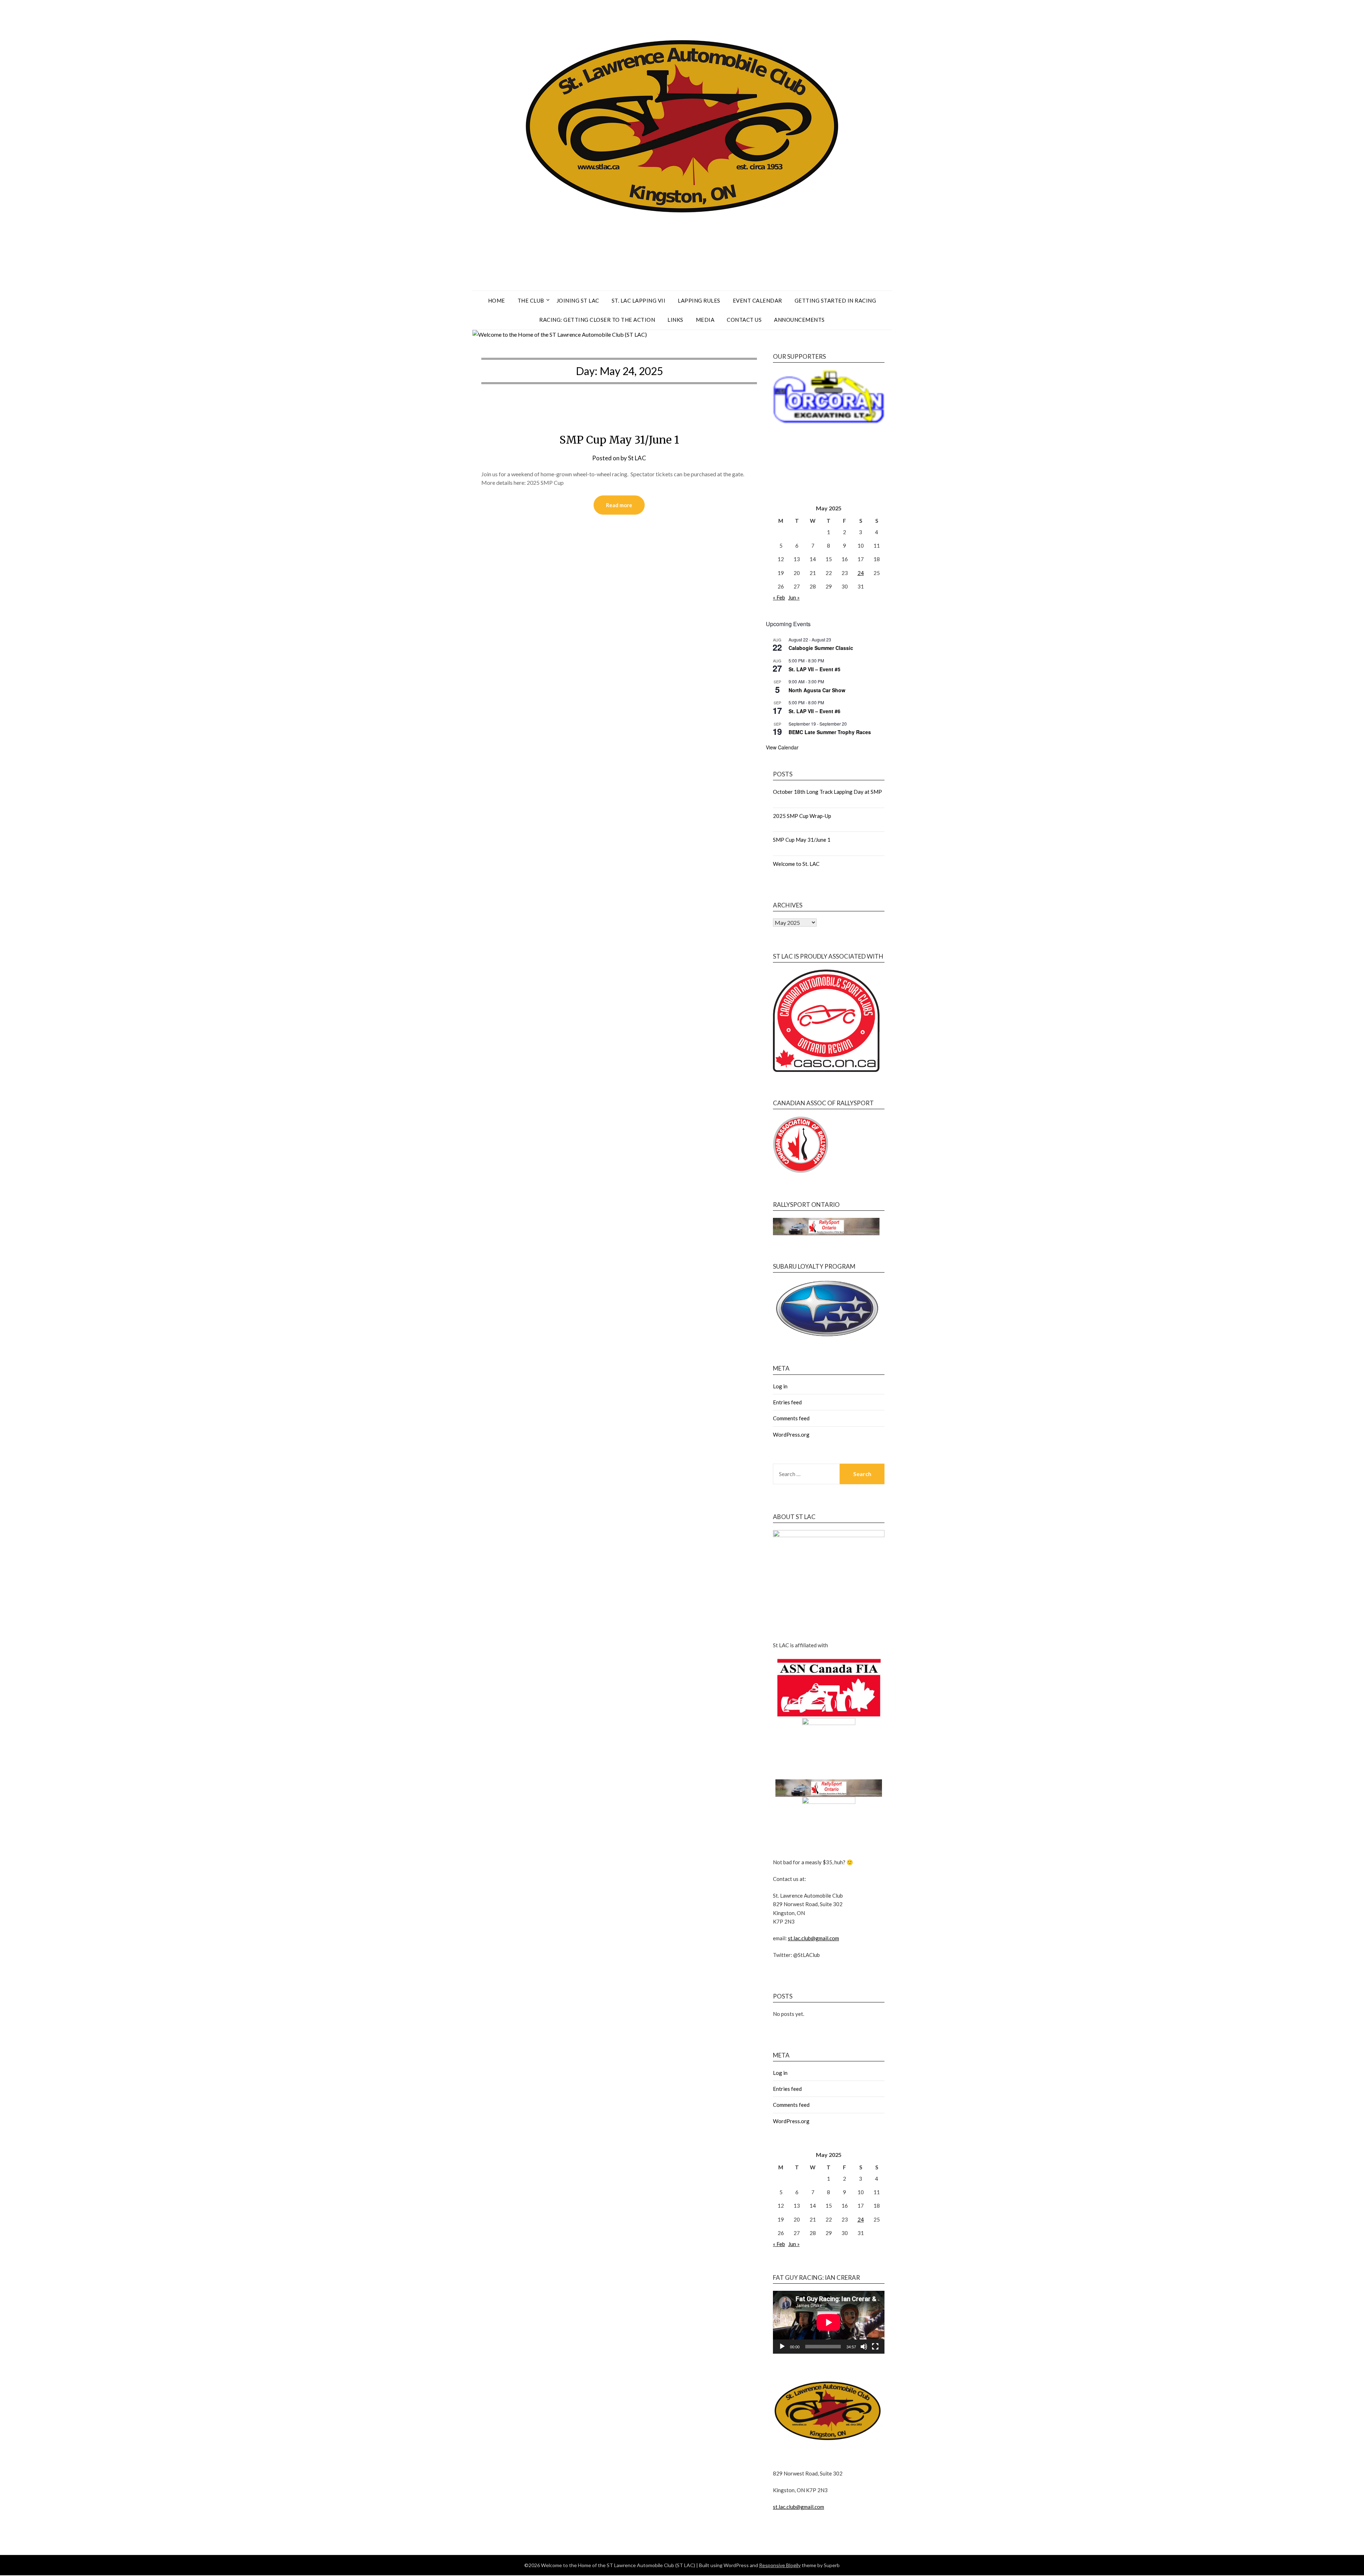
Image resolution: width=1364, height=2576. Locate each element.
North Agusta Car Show (817, 690)
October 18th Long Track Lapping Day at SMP (827, 792)
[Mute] (864, 2347)
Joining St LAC (578, 300)
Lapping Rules (699, 300)
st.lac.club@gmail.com (813, 1938)
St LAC (637, 458)
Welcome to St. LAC (796, 864)
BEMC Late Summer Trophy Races (830, 732)
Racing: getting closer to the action (597, 320)
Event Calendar (757, 300)
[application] (829, 2322)
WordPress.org (791, 1435)
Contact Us (744, 320)
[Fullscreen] (875, 2347)
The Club (531, 300)
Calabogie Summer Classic (821, 648)
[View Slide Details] (829, 424)
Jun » (794, 597)
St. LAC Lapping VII (639, 300)
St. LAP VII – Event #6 (814, 711)
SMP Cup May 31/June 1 (619, 440)
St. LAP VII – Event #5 (814, 669)
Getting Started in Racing (835, 300)
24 (861, 573)
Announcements (799, 320)
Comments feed (791, 1418)
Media (705, 320)
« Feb (779, 597)
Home (497, 300)
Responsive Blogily (780, 2565)
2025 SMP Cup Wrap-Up (802, 816)
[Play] (782, 2347)
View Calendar (782, 747)
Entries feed (787, 1402)
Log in (780, 1386)
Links (675, 320)
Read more (619, 505)
